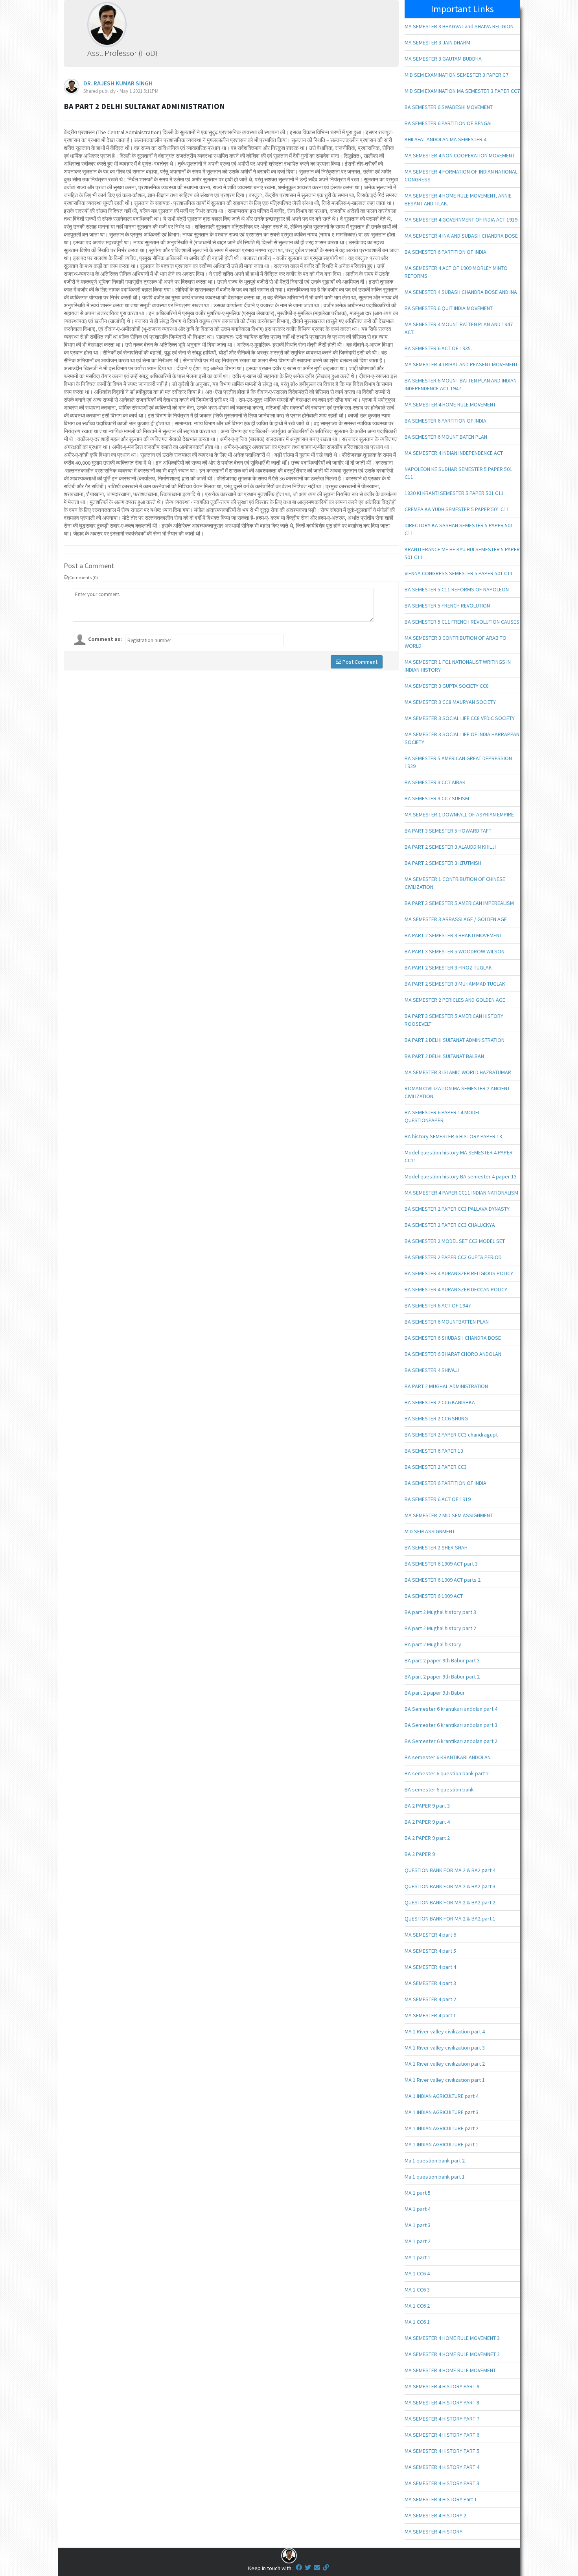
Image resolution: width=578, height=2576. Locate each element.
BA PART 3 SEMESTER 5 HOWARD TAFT (448, 831)
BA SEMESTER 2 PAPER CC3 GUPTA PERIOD (453, 1257)
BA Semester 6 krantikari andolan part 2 (451, 1741)
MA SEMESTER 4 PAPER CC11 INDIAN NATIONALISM (461, 1193)
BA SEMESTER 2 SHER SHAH (436, 1547)
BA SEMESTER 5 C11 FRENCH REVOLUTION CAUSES (462, 622)
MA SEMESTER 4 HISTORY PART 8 (442, 2402)
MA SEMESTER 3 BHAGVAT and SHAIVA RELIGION (459, 26)
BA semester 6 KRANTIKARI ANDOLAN (448, 1757)
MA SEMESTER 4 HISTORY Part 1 (441, 2499)
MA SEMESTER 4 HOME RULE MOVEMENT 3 (452, 2338)
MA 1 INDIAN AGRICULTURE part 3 (442, 2112)
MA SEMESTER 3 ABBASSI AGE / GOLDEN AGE (456, 919)
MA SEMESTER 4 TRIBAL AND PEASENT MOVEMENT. (462, 364)
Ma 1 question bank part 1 (435, 2177)
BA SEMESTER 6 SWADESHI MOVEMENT (449, 107)
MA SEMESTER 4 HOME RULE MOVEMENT (450, 2370)
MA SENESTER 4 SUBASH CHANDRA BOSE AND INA (461, 292)
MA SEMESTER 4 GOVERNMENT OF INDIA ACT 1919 (461, 220)
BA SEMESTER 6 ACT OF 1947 (438, 1306)
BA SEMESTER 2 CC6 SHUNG (436, 1418)
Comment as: (105, 639)
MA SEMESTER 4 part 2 (430, 1999)
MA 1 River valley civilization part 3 (445, 2048)
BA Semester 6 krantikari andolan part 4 (451, 1709)
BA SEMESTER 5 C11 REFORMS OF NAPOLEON (457, 589)
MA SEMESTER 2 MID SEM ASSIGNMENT (449, 1515)
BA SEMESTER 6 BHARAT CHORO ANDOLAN (453, 1354)
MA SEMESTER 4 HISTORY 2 (435, 2515)
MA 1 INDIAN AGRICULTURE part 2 (442, 2128)
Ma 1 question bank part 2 (435, 2161)
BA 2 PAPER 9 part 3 (427, 1806)
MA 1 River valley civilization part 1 (445, 2080)
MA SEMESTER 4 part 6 (430, 1935)
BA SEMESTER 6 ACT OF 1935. (438, 348)
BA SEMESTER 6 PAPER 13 (434, 1451)
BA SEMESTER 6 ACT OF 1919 (438, 1499)
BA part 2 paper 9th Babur (435, 1693)
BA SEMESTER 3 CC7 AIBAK (435, 782)
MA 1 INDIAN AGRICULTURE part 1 (442, 2144)
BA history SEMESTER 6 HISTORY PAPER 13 (453, 1136)
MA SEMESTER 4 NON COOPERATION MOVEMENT (460, 155)
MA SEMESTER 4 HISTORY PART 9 (442, 2386)
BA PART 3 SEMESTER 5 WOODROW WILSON (455, 951)
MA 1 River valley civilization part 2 (445, 2064)
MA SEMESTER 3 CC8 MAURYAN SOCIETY (450, 702)
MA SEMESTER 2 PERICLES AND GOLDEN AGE (455, 1000)
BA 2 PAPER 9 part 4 (427, 1822)
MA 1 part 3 (418, 2225)
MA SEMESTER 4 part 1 (430, 2015)
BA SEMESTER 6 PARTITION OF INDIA (445, 1483)
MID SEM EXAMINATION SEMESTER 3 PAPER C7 (457, 75)
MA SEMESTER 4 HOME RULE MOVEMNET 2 (452, 2354)
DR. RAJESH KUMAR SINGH (118, 83)
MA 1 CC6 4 (417, 2273)
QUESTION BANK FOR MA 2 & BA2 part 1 (450, 1919)
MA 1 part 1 (418, 2257)
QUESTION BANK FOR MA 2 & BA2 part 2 (450, 1902)
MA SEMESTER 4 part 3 (430, 1983)
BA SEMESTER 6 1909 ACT (434, 1596)
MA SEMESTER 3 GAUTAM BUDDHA (443, 59)
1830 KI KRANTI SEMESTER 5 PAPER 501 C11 (454, 493)
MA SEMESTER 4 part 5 (430, 1951)
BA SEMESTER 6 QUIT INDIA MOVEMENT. (449, 308)
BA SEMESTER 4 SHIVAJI (432, 1370)
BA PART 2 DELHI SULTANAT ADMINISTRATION (455, 1040)
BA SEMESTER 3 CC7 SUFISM (437, 798)
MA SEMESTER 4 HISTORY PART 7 (442, 2419)
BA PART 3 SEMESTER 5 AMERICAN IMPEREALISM (459, 903)
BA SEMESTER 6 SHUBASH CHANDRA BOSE (453, 1338)
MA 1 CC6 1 (417, 2322)
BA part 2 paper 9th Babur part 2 (442, 1677)
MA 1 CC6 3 (417, 2290)
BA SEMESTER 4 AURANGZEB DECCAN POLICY (456, 1289)
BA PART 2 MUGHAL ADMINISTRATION (446, 1386)
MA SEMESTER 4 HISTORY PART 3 (442, 2483)
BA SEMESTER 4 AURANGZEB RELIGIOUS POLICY (459, 1273)
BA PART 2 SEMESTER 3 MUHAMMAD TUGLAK (455, 984)
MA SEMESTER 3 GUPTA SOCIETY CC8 (447, 686)
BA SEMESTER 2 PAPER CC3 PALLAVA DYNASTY (457, 1209)
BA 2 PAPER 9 (420, 1854)
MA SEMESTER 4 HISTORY (433, 2532)
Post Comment (359, 662)
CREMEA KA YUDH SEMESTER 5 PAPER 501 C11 (457, 509)
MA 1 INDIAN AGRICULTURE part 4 (442, 2096)
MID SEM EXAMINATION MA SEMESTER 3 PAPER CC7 (462, 91)
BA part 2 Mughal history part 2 (440, 1628)
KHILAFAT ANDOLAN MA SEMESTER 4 (445, 139)
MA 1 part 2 (418, 2241)
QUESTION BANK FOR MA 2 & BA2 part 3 (450, 1886)
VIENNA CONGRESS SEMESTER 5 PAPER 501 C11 (459, 573)
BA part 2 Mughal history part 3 (440, 1612)
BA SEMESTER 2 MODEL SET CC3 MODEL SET (455, 1241)
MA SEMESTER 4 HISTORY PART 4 (442, 2467)
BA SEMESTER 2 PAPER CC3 (436, 1467)
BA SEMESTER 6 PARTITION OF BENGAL (449, 123)
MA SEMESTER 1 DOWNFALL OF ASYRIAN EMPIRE (459, 814)
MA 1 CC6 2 (417, 2306)
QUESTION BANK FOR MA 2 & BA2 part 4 (450, 1870)
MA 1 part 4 (418, 2209)
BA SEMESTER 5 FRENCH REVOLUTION (447, 606)
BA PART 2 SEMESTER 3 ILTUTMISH (443, 863)
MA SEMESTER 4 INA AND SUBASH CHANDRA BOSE (461, 236)
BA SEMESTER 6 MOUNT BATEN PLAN (446, 437)
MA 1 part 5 (418, 2193)
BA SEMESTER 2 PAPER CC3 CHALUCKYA (450, 1225)
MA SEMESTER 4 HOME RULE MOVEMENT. (451, 404)
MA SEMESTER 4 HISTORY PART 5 (442, 2451)
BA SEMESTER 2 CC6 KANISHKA (440, 1402)
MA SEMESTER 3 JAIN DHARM (437, 42)
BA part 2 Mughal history (433, 1644)
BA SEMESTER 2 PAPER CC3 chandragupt (451, 1435)
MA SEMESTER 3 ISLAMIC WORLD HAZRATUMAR (458, 1072)
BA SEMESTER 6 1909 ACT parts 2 (443, 1580)
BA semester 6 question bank (439, 1789)
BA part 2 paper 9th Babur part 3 (442, 1660)
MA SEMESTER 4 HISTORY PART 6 (442, 2435)
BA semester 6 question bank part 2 (447, 1773)
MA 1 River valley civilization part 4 (445, 2031)
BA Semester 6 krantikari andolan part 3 (451, 1725)
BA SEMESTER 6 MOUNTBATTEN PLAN (447, 1322)
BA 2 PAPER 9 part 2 (427, 1838)
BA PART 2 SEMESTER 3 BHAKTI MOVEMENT (453, 935)
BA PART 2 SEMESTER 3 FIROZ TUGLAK (448, 968)
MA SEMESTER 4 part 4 (430, 1967)
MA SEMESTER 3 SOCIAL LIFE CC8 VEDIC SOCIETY (460, 718)
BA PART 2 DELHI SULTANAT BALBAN (444, 1056)
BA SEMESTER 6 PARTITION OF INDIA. (446, 421)
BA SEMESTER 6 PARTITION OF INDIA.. (447, 252)
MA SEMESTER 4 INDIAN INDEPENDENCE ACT (454, 453)
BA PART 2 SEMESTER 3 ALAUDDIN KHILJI (450, 847)
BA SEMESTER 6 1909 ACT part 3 (441, 1564)
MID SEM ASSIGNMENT (430, 1531)
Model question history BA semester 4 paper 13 (461, 1176)
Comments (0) (84, 577)
